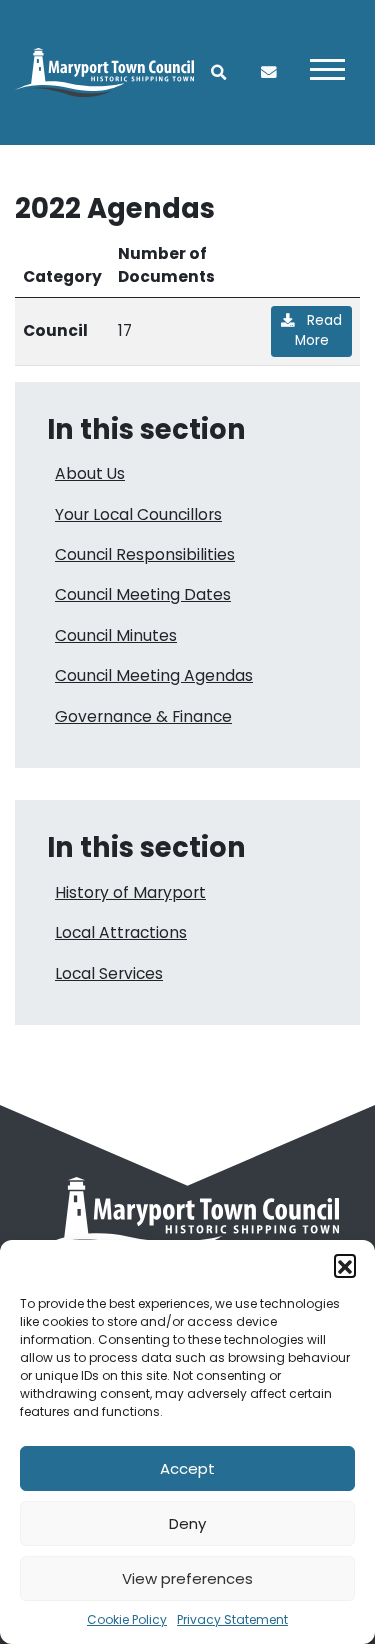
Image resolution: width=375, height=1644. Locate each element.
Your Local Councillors (138, 514)
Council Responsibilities (145, 554)
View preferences (187, 1578)
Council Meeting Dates (143, 594)
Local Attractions (121, 932)
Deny (187, 1523)
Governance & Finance (143, 716)
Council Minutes (116, 635)
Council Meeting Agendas (154, 675)
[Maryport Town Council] (104, 71)
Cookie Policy (127, 1619)
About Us (90, 473)
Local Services (109, 973)
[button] (345, 1265)
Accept (187, 1468)
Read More (319, 330)
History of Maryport (130, 892)
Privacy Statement (232, 1619)
